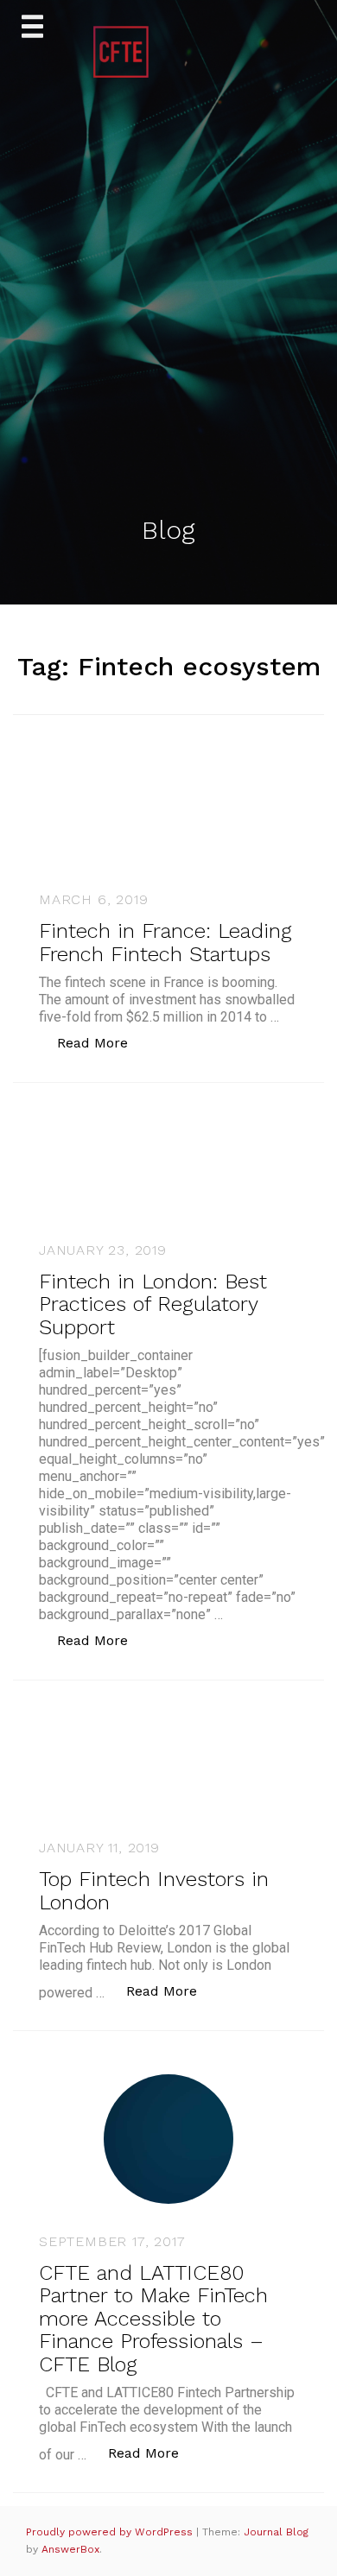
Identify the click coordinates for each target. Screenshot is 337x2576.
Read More (102, 1042)
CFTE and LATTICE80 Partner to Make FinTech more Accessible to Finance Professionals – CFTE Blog (153, 2319)
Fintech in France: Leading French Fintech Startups (165, 942)
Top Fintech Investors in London (154, 1890)
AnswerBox (70, 2549)
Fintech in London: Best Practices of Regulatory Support (153, 1304)
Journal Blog (276, 2532)
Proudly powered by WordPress (111, 2532)
